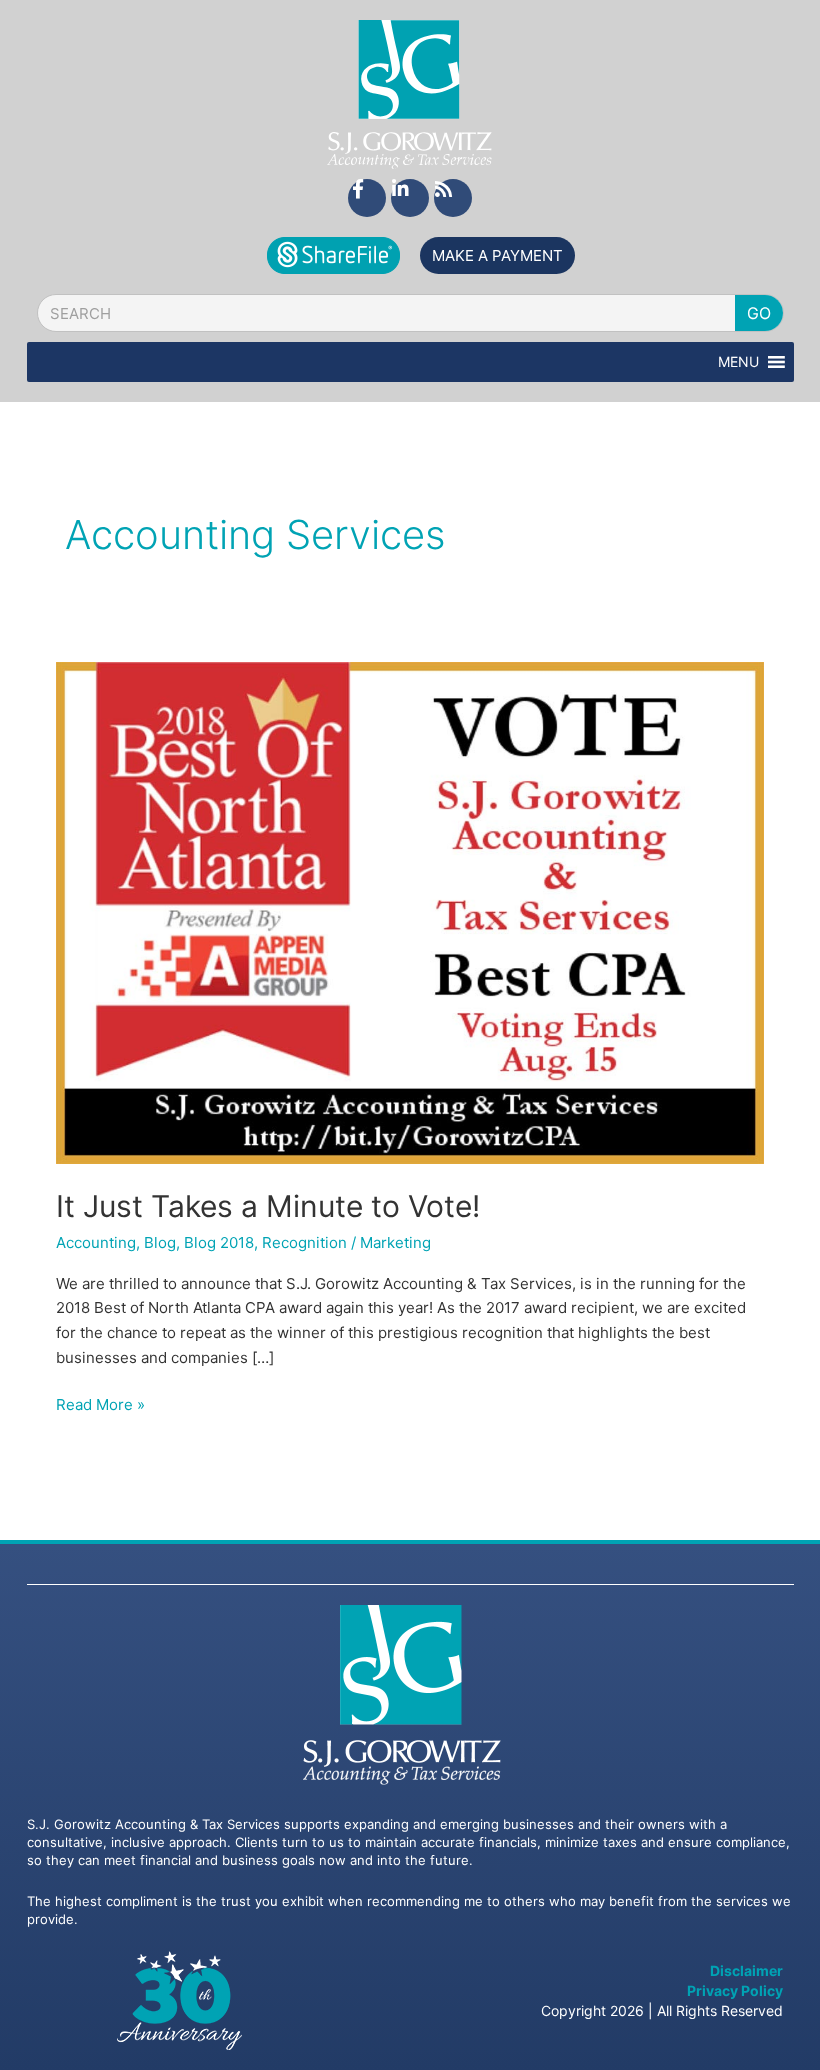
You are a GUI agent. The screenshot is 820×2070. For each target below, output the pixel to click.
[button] (738, 362)
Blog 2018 (219, 1242)
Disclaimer (746, 1970)
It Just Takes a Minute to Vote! (268, 1206)
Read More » (100, 1403)
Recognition (304, 1242)
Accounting (96, 1242)
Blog (160, 1242)
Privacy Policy (735, 1990)
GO (759, 313)
